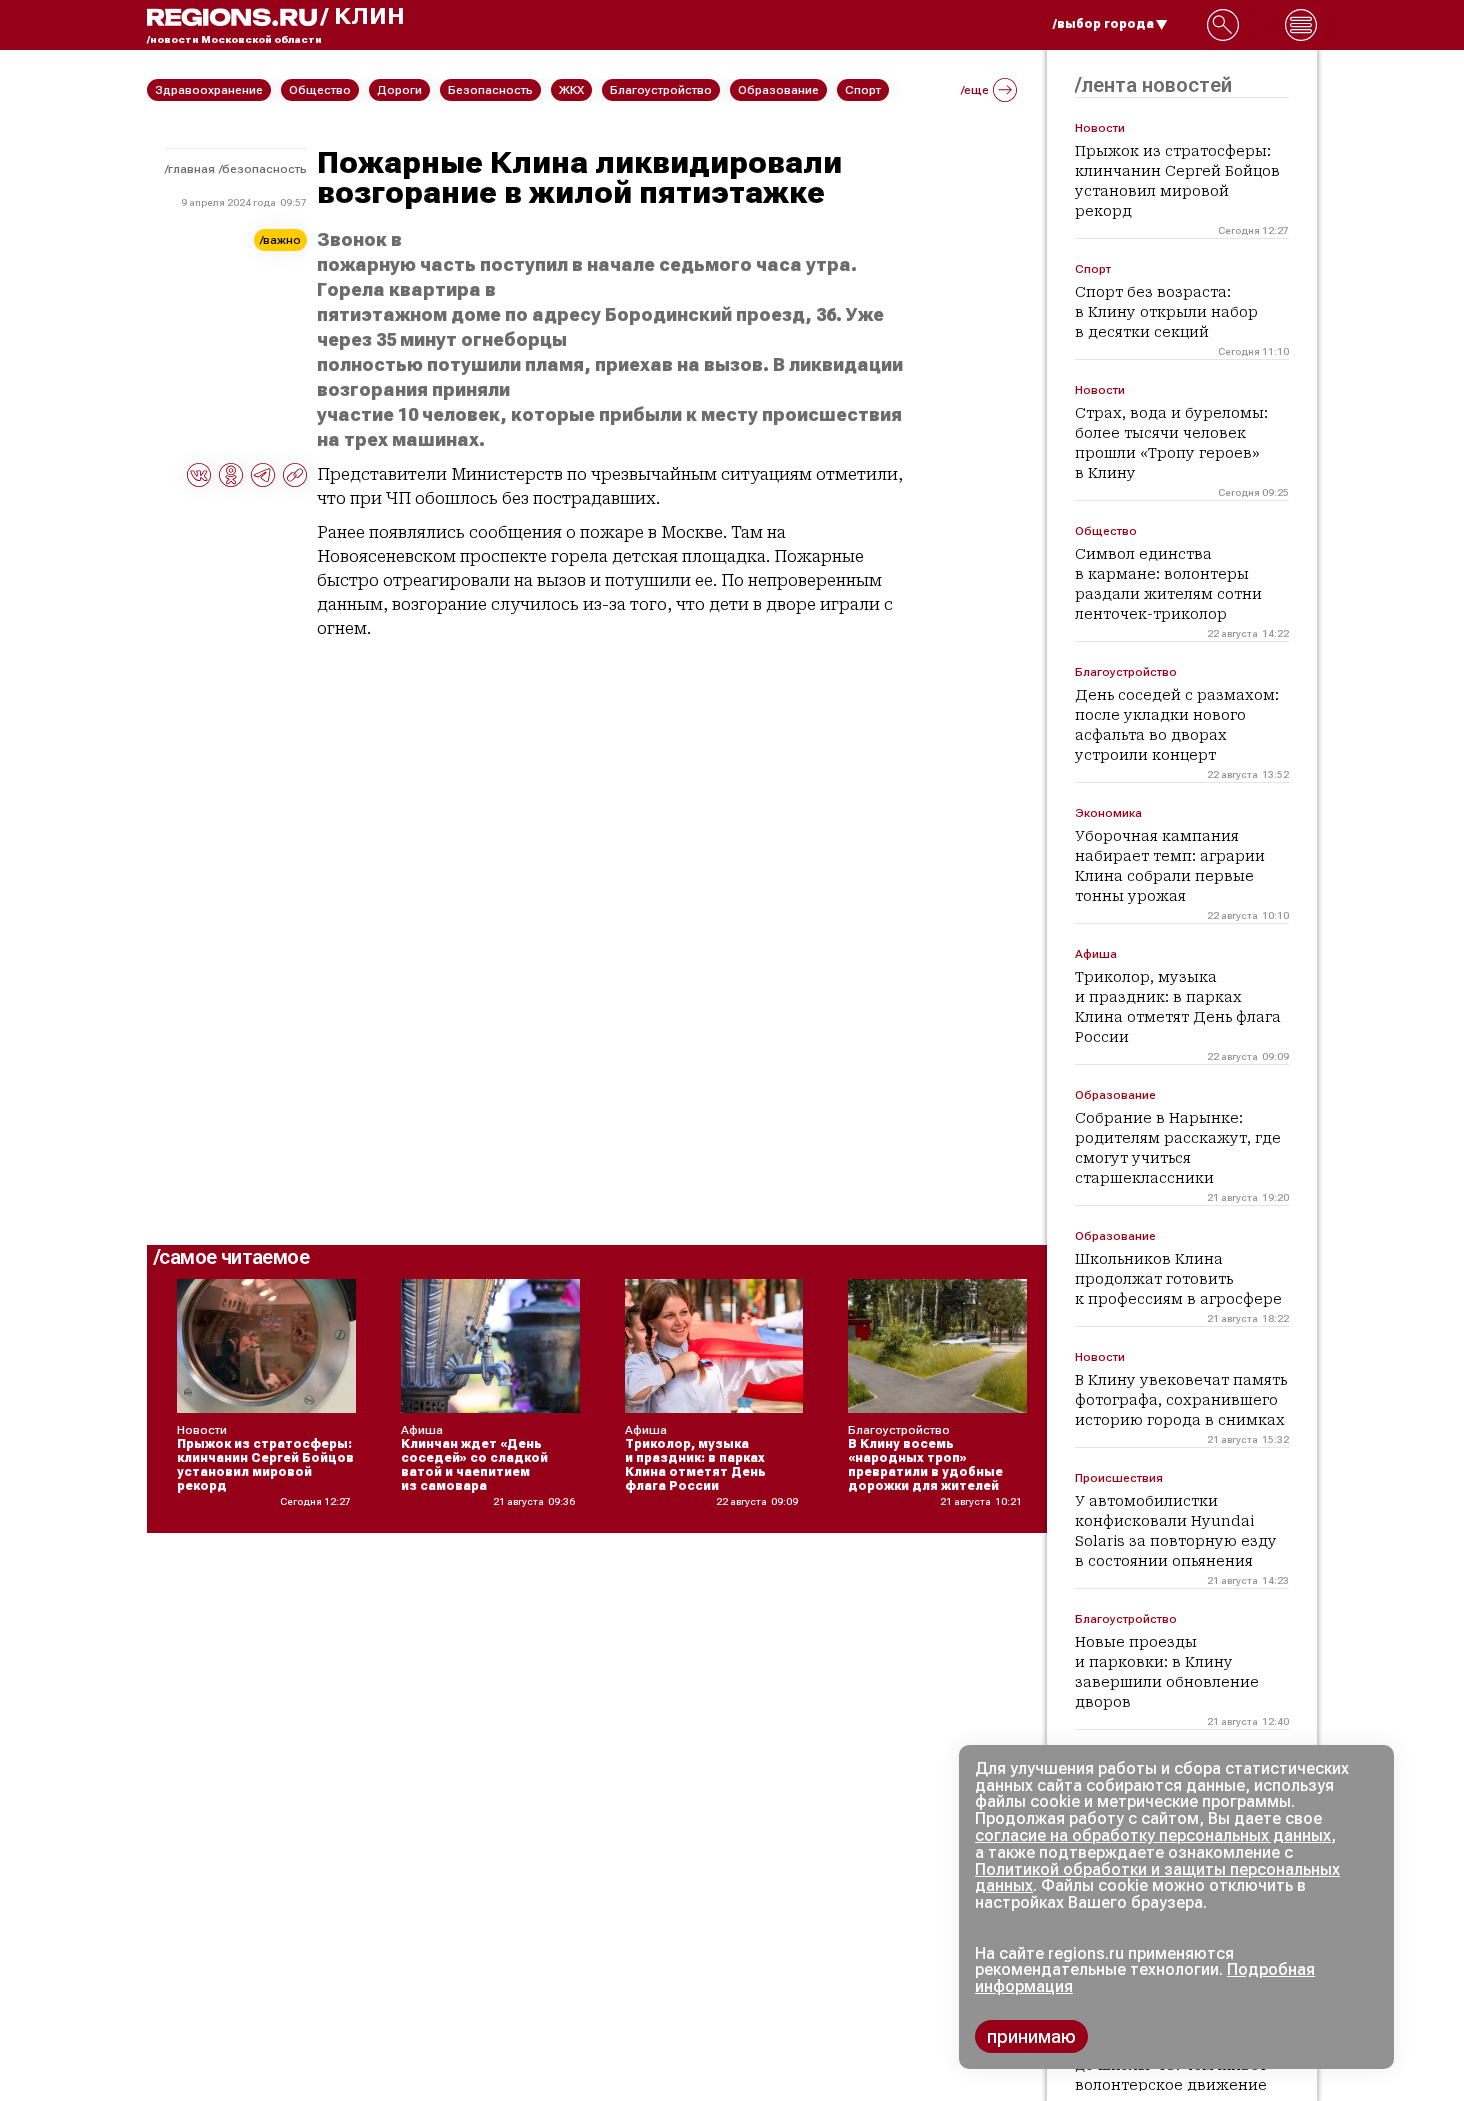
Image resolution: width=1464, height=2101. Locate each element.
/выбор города (1103, 24)
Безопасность (264, 169)
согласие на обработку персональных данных (1153, 1835)
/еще (975, 90)
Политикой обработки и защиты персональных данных (1157, 1878)
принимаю (1031, 2036)
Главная (191, 169)
